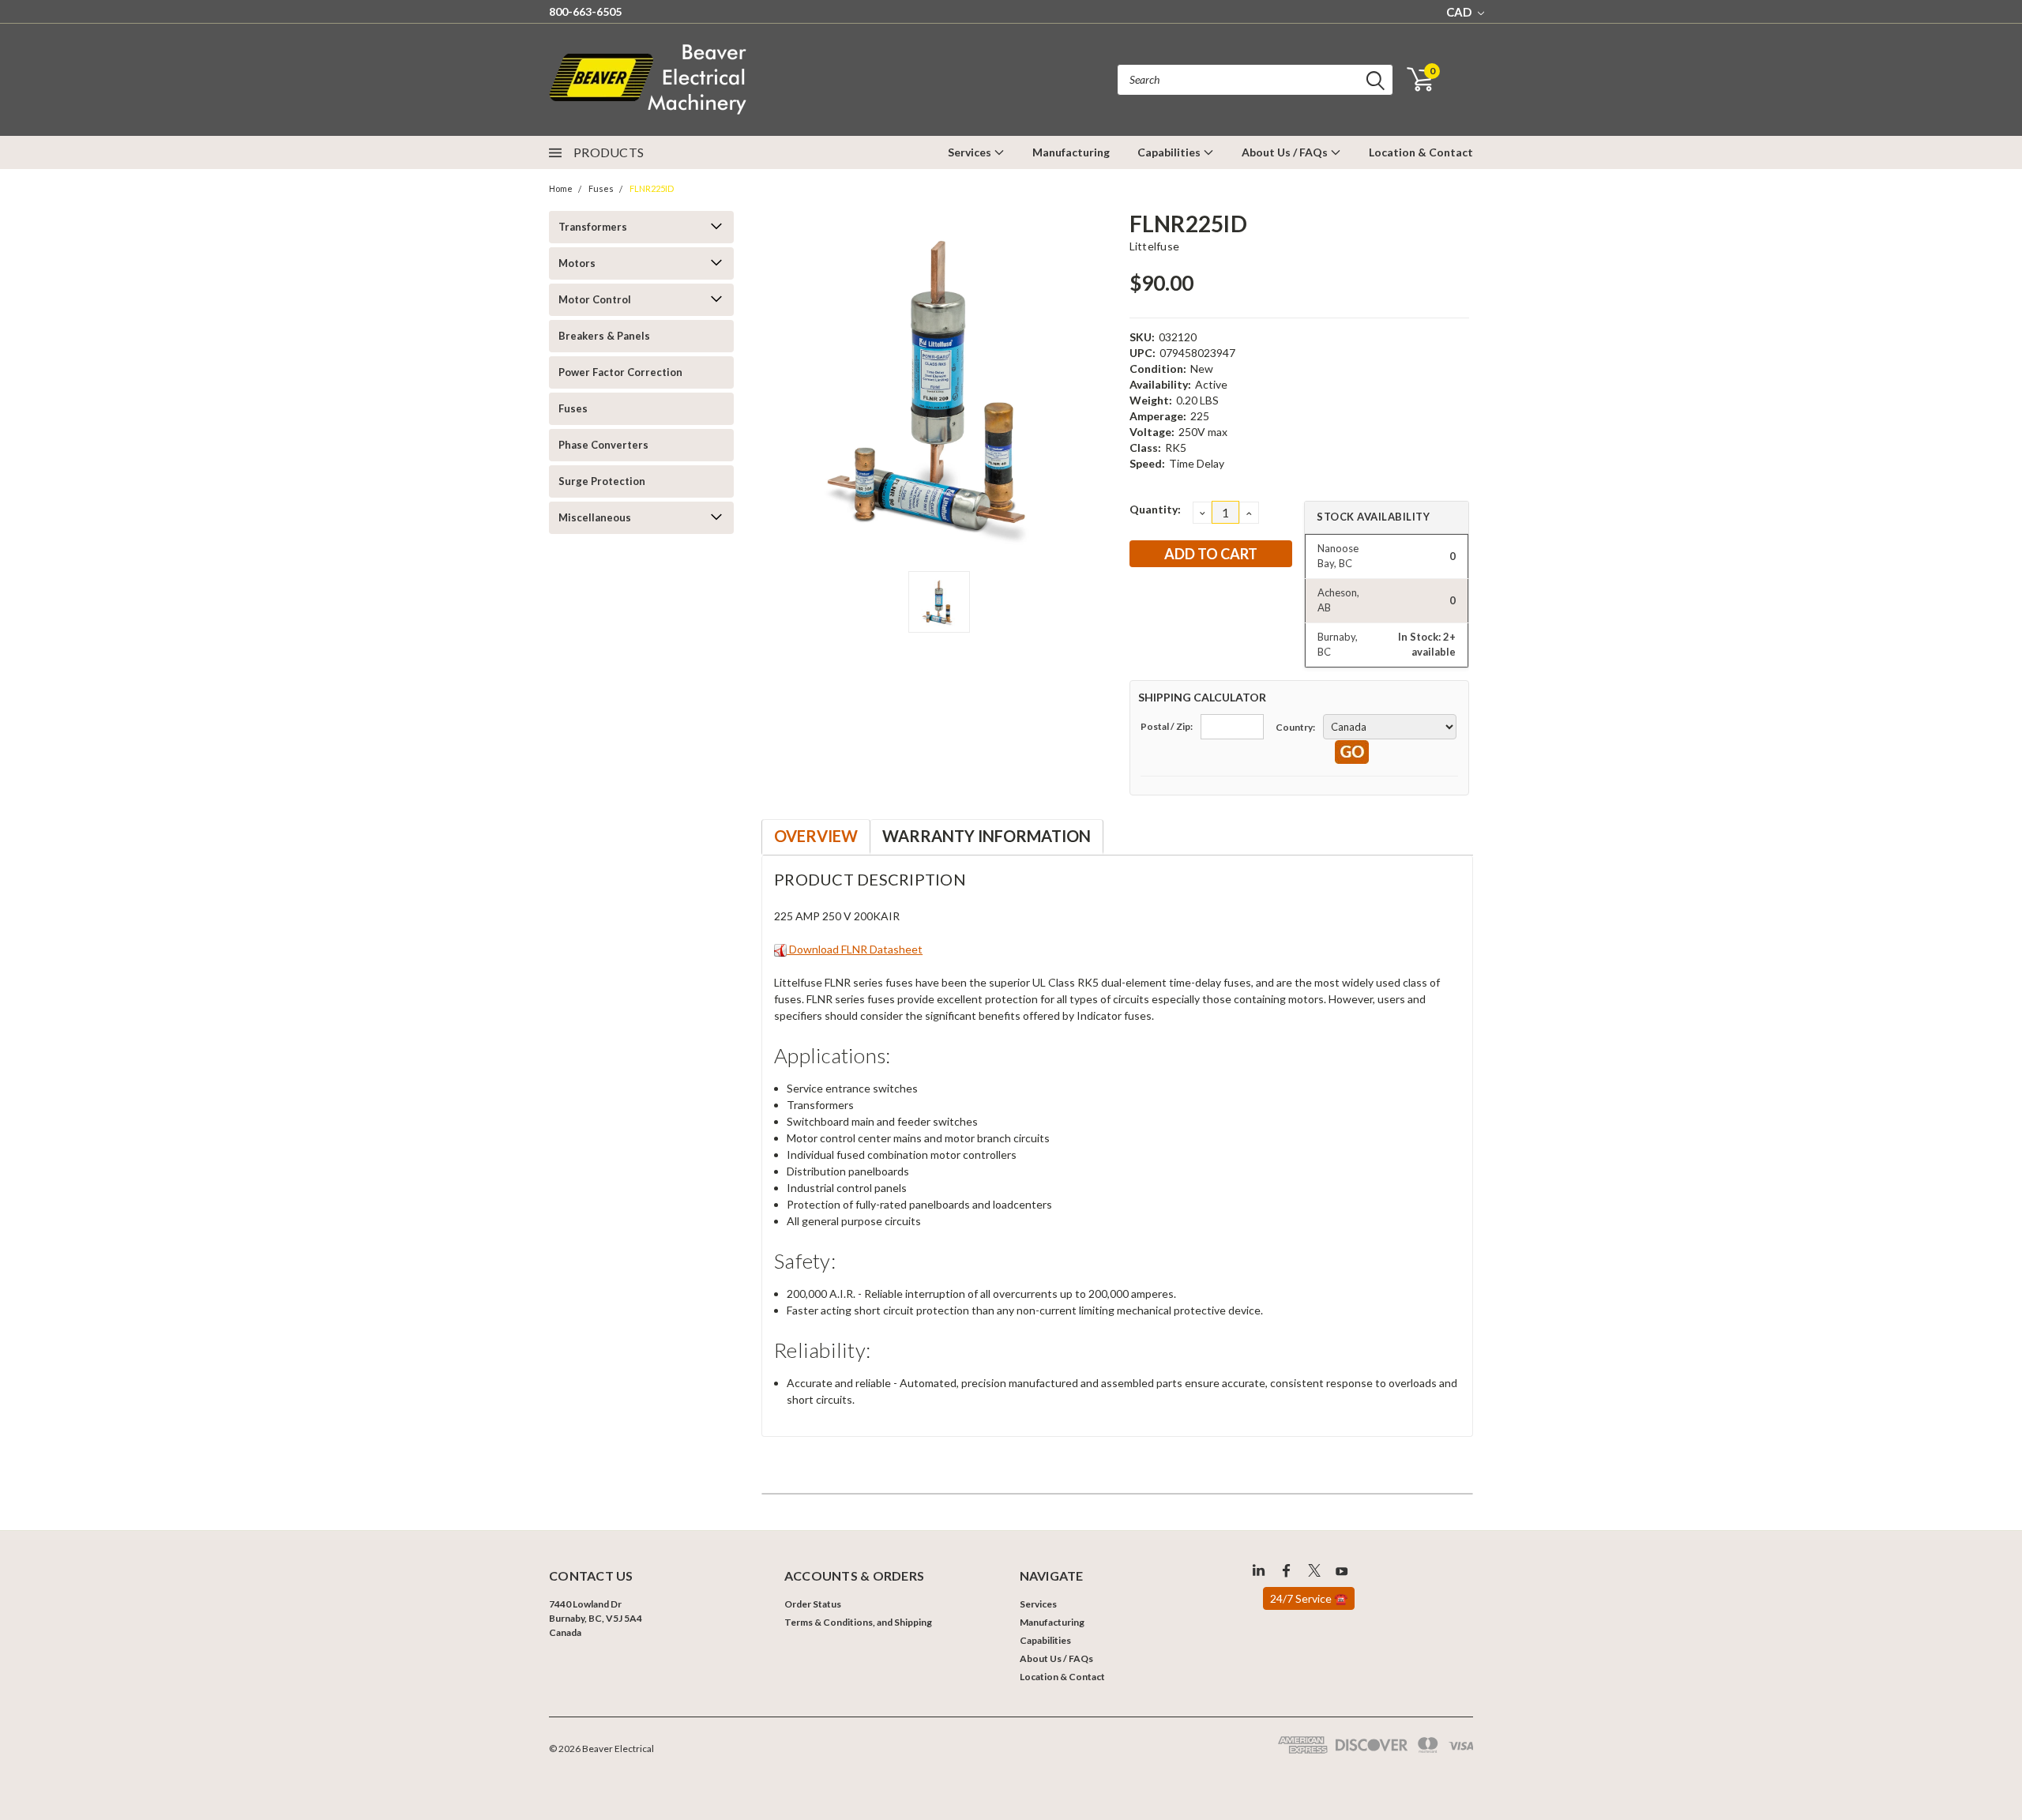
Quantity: (1155, 509)
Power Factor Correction (620, 372)
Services (971, 152)
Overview (816, 836)
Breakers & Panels (604, 336)
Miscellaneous (595, 517)
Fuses (601, 188)
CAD (1460, 12)
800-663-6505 (585, 11)
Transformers (593, 227)
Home (561, 188)
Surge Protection (602, 481)
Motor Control (595, 299)
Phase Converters (603, 445)
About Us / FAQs (1286, 152)
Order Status (813, 1604)
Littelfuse (1155, 246)
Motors (577, 263)
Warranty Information (987, 836)
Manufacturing (1071, 152)
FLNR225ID (652, 188)
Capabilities (1170, 152)
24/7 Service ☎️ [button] (1309, 1598)
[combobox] (1255, 80)
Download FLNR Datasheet (855, 949)
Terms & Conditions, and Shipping (858, 1622)
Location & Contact (1421, 152)
